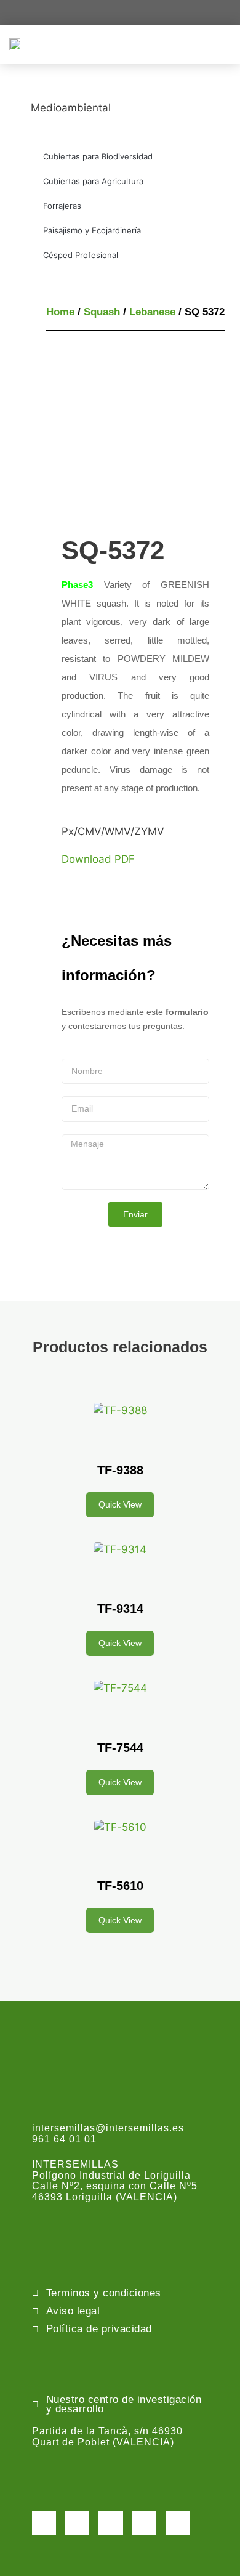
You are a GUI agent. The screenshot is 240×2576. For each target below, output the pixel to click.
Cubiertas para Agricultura (93, 181)
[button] (222, 44)
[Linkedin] (178, 2523)
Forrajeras (62, 206)
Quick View (120, 1504)
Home (60, 312)
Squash (102, 312)
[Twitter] (77, 2523)
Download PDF (98, 859)
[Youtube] (144, 2523)
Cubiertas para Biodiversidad (98, 156)
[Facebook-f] (44, 2523)
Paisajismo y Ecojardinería (92, 230)
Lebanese (152, 312)
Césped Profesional (81, 255)
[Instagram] (110, 2523)
